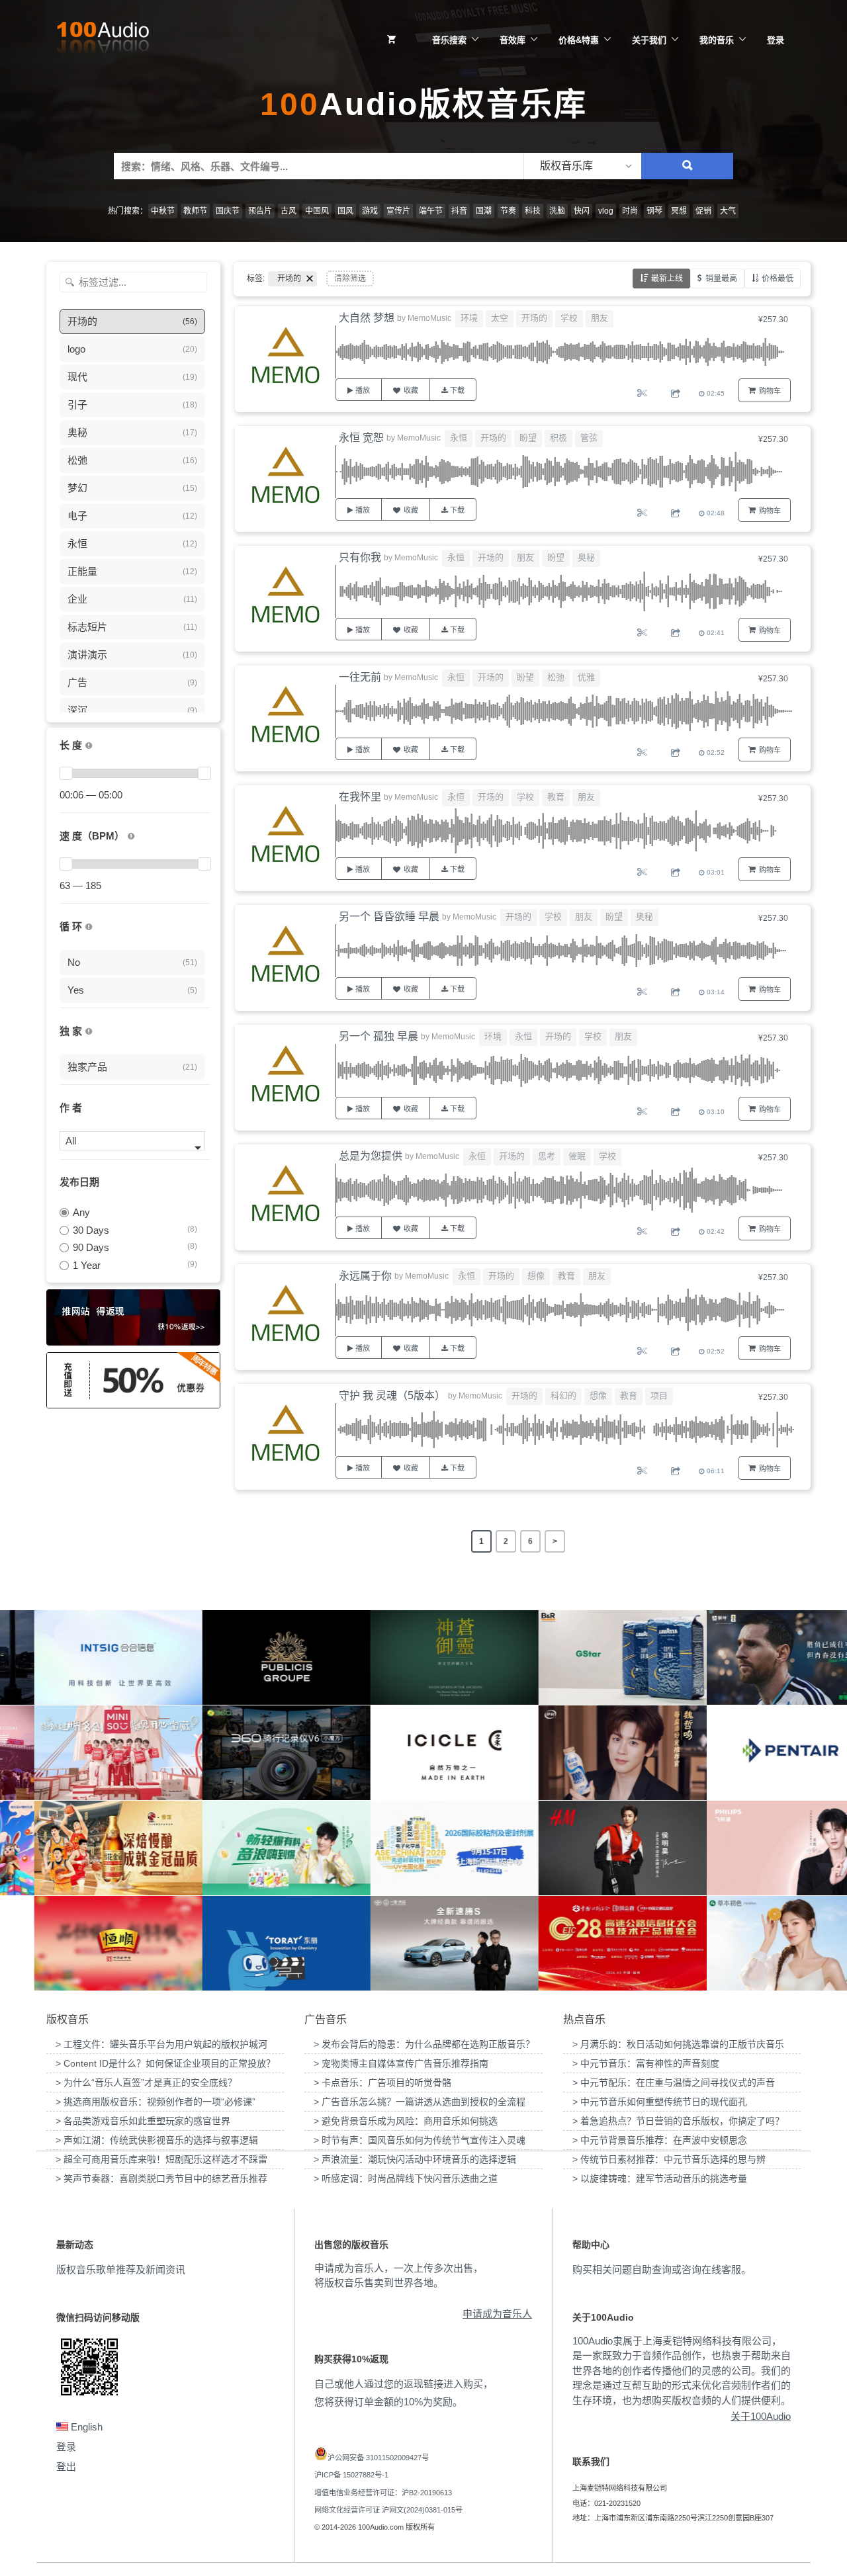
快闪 (582, 211)
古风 (289, 211)
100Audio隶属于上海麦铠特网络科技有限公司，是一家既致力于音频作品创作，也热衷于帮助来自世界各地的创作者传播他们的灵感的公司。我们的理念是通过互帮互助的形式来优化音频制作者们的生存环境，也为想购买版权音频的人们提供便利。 (682, 2371)
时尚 (630, 211)
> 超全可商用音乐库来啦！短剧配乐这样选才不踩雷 (161, 2159)
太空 (500, 318)
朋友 (600, 318)
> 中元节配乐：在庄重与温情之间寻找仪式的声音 (674, 2082)
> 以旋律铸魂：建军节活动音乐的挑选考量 (660, 2178)
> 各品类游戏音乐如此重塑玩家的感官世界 (143, 2121)
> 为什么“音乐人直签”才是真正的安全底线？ (146, 2082)
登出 (66, 2467)
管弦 (589, 438)
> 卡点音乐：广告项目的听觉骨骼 (382, 2082)
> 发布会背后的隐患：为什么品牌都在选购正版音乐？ (424, 2044)
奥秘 (586, 557)
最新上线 (667, 279)
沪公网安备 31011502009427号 (378, 2458)
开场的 (534, 318)
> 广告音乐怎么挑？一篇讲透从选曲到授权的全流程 (420, 2102)
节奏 (508, 211)
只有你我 (360, 557)
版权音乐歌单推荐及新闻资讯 (121, 2269)
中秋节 (163, 211)
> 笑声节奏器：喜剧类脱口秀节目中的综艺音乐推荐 (161, 2178)
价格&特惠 (579, 40)
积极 (558, 438)
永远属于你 (365, 1276)
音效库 (513, 40)
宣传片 (398, 211)
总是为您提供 (371, 1156)
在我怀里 (360, 797)
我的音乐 (717, 40)
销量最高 (721, 279)
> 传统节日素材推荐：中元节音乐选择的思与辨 (669, 2159)
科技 (533, 211)
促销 (703, 211)
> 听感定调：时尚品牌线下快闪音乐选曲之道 (406, 2178)
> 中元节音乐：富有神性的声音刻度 (646, 2063)
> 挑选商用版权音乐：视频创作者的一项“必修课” (156, 2102)
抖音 (459, 211)
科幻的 (563, 1395)
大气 (728, 211)
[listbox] (582, 166)
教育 (556, 797)
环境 (469, 318)
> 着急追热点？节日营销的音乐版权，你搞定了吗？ (678, 2121)
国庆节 (228, 211)
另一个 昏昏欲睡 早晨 (389, 917)
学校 (569, 318)
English (85, 2427)
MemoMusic (429, 318)
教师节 (195, 211)
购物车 (770, 391)
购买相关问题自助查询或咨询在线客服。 (662, 2269)
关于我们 (649, 40)
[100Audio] (103, 40)
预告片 (260, 211)
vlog (606, 211)
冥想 (679, 211)
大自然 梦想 (367, 318)
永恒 (459, 438)
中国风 (317, 211)
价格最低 (778, 279)
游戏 (370, 211)
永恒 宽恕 (361, 438)
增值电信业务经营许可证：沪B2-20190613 (383, 2493)
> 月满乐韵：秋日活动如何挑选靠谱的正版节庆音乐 (678, 2044)
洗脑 (557, 211)
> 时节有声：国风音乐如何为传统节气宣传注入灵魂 (420, 2140)
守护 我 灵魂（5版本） (392, 1395)
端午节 (431, 211)
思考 (547, 1156)
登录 (776, 40)
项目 (659, 1395)
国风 (345, 211)
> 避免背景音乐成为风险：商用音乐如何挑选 (406, 2121)
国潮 (484, 211)
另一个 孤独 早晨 (379, 1036)
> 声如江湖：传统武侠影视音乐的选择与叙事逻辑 (157, 2140)
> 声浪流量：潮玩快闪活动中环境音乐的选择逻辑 (415, 2159)
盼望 (528, 438)
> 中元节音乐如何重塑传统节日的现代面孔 (660, 2102)
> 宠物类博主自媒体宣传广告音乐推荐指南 (401, 2063)
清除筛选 (350, 279)
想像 (536, 1276)
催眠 (577, 1156)
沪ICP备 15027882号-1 (351, 2475)
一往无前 (360, 677)
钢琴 (654, 211)
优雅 (586, 677)
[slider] (66, 773)
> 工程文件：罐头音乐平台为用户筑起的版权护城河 (161, 2044)
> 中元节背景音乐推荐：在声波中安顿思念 (660, 2140)
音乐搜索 (449, 40)
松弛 (556, 677)
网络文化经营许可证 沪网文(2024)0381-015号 (388, 2510)
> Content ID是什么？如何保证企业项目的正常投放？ (165, 2063)
